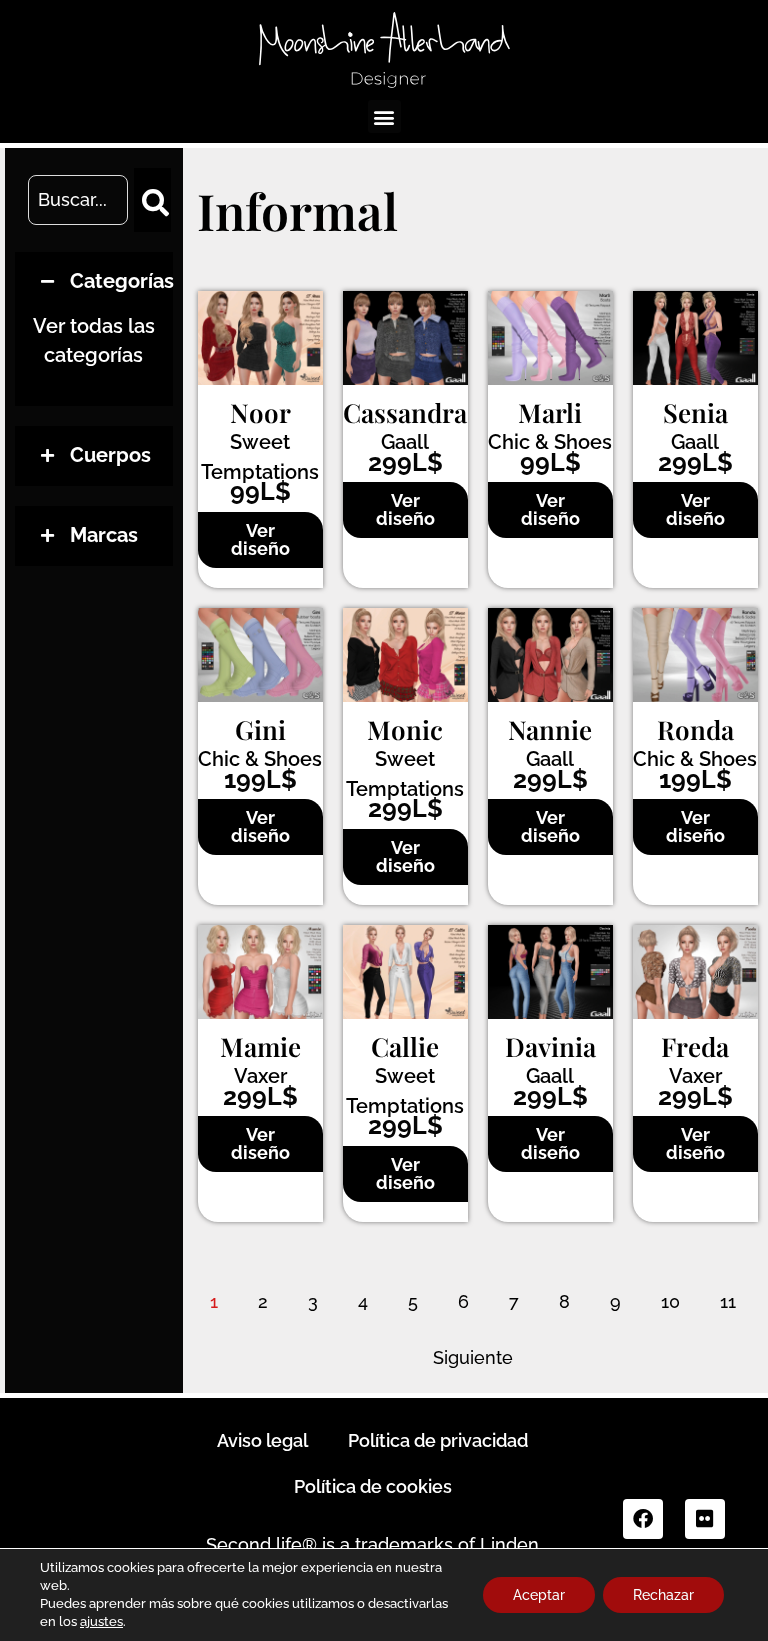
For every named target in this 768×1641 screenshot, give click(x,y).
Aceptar (539, 1595)
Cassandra (405, 412)
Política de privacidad (438, 1440)
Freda (695, 1046)
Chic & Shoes (550, 442)
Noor (260, 412)
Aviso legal (262, 1440)
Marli (550, 412)
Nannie (550, 729)
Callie (405, 1046)
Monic (405, 729)
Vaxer (260, 1076)
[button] (384, 116)
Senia (695, 412)
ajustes (101, 1621)
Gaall (405, 442)
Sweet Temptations (260, 457)
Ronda (695, 729)
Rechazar (663, 1595)
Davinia (550, 1046)
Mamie (260, 1046)
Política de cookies (373, 1486)
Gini (260, 729)
